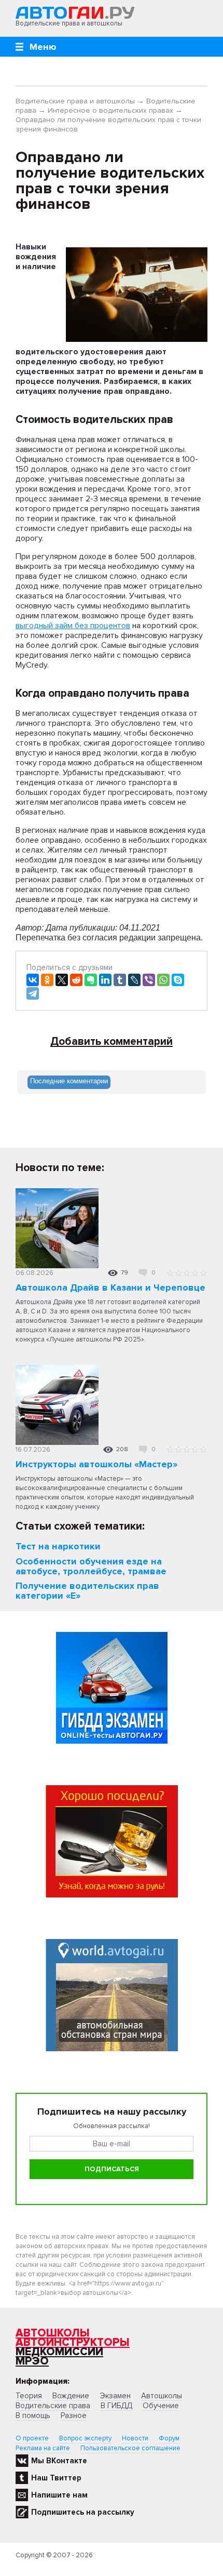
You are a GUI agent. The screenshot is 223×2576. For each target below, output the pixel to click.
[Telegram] (33, 993)
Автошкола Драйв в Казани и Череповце (110, 1287)
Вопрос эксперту (85, 2438)
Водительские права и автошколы (75, 101)
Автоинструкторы (73, 2342)
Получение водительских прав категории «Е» (87, 1591)
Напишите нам (59, 2495)
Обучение (161, 2406)
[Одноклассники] (47, 980)
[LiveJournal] (134, 980)
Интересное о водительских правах (110, 110)
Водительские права (53, 2406)
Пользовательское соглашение (130, 2448)
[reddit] (76, 980)
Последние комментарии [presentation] (69, 1081)
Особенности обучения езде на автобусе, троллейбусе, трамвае (91, 1566)
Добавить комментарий (112, 1042)
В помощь (33, 2415)
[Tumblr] (120, 980)
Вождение (71, 2396)
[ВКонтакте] (33, 980)
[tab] (69, 1082)
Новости (135, 2438)
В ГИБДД (116, 2406)
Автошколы (53, 2333)
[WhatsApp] (163, 980)
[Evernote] (91, 980)
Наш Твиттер (56, 2478)
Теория (29, 2396)
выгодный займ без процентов (73, 626)
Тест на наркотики (58, 1546)
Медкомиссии (59, 2352)
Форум (169, 2438)
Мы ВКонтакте (59, 2461)
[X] (62, 980)
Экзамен (115, 2396)
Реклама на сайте (43, 2448)
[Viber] (149, 980)
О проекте (32, 2438)
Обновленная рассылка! (112, 2126)
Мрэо (32, 2361)
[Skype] (178, 980)
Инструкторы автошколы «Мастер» (96, 1464)
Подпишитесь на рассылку (83, 2512)
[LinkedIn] (105, 980)
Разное (74, 2415)
